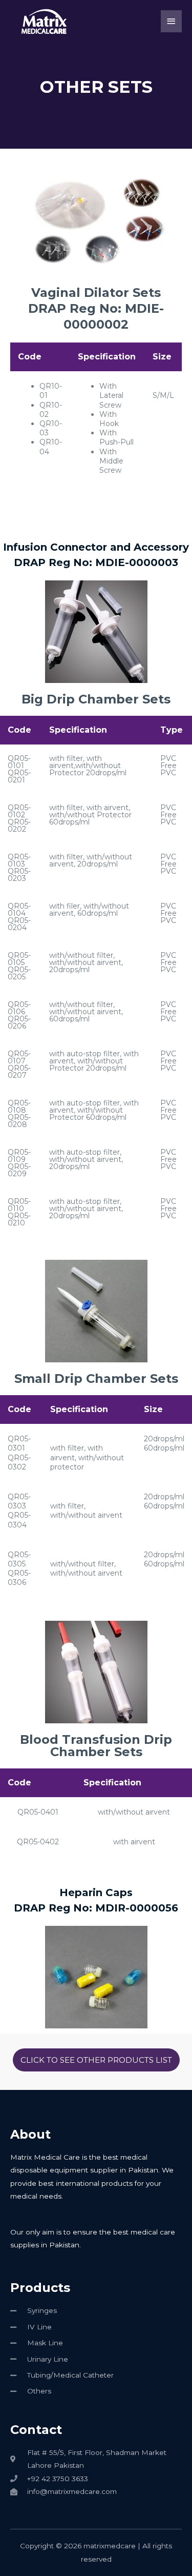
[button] (96, 2060)
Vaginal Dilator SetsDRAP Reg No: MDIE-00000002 (96, 308)
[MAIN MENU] (172, 21)
